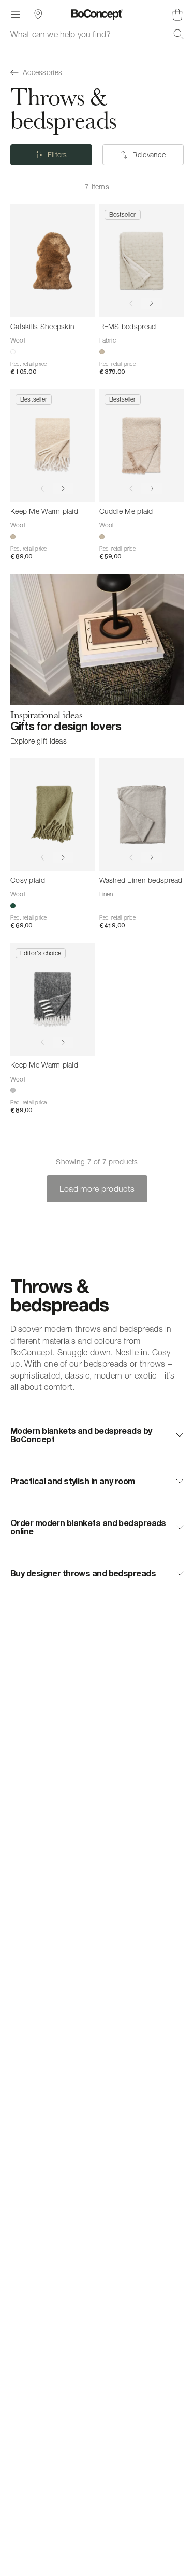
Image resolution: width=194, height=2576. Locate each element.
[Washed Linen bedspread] (142, 815)
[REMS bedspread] (142, 261)
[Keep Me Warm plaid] (53, 446)
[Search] (178, 34)
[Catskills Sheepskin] (53, 261)
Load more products (97, 1189)
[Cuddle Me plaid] (142, 446)
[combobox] (97, 34)
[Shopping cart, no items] (177, 14)
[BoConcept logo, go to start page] (97, 14)
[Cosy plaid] (53, 815)
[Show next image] (152, 304)
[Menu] (16, 14)
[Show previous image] (131, 304)
